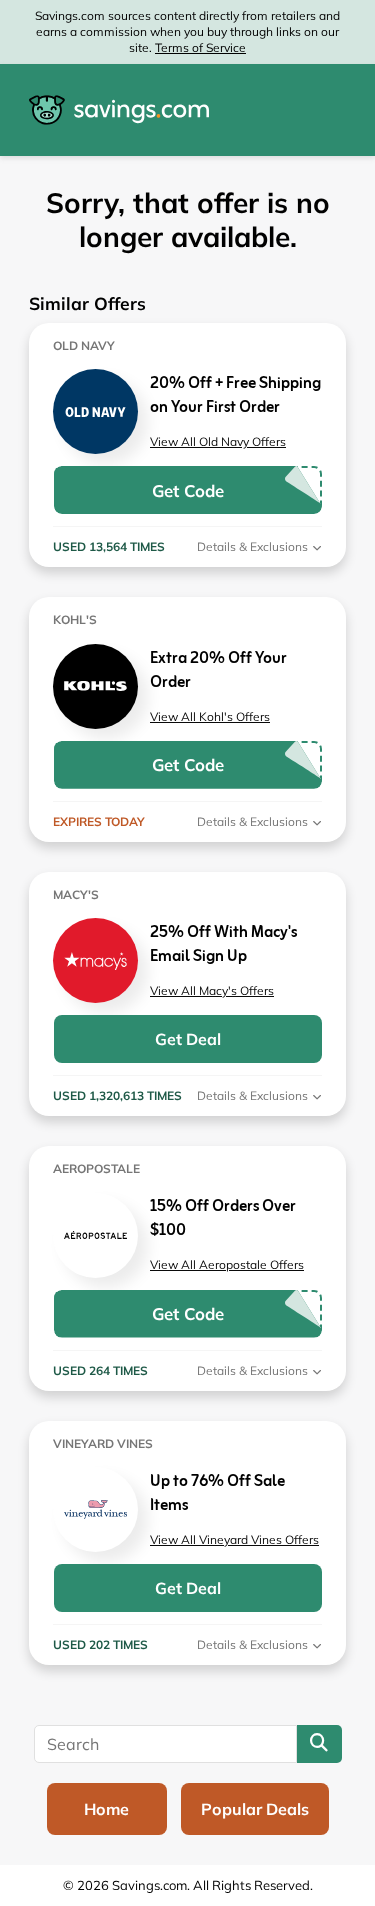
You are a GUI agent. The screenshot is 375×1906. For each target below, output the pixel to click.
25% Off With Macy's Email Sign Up (223, 945)
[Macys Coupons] (95, 960)
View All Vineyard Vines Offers (234, 1539)
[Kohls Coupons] (95, 686)
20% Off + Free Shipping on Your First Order (235, 396)
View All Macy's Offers (212, 990)
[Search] (319, 1744)
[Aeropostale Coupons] (95, 1235)
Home (106, 1809)
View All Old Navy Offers (218, 441)
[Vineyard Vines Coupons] (95, 1509)
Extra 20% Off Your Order (218, 671)
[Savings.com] (119, 110)
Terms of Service (200, 47)
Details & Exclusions (254, 546)
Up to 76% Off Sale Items (217, 1494)
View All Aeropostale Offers (227, 1264)
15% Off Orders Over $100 (223, 1219)
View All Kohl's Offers (210, 716)
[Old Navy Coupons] (95, 411)
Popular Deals (255, 1809)
